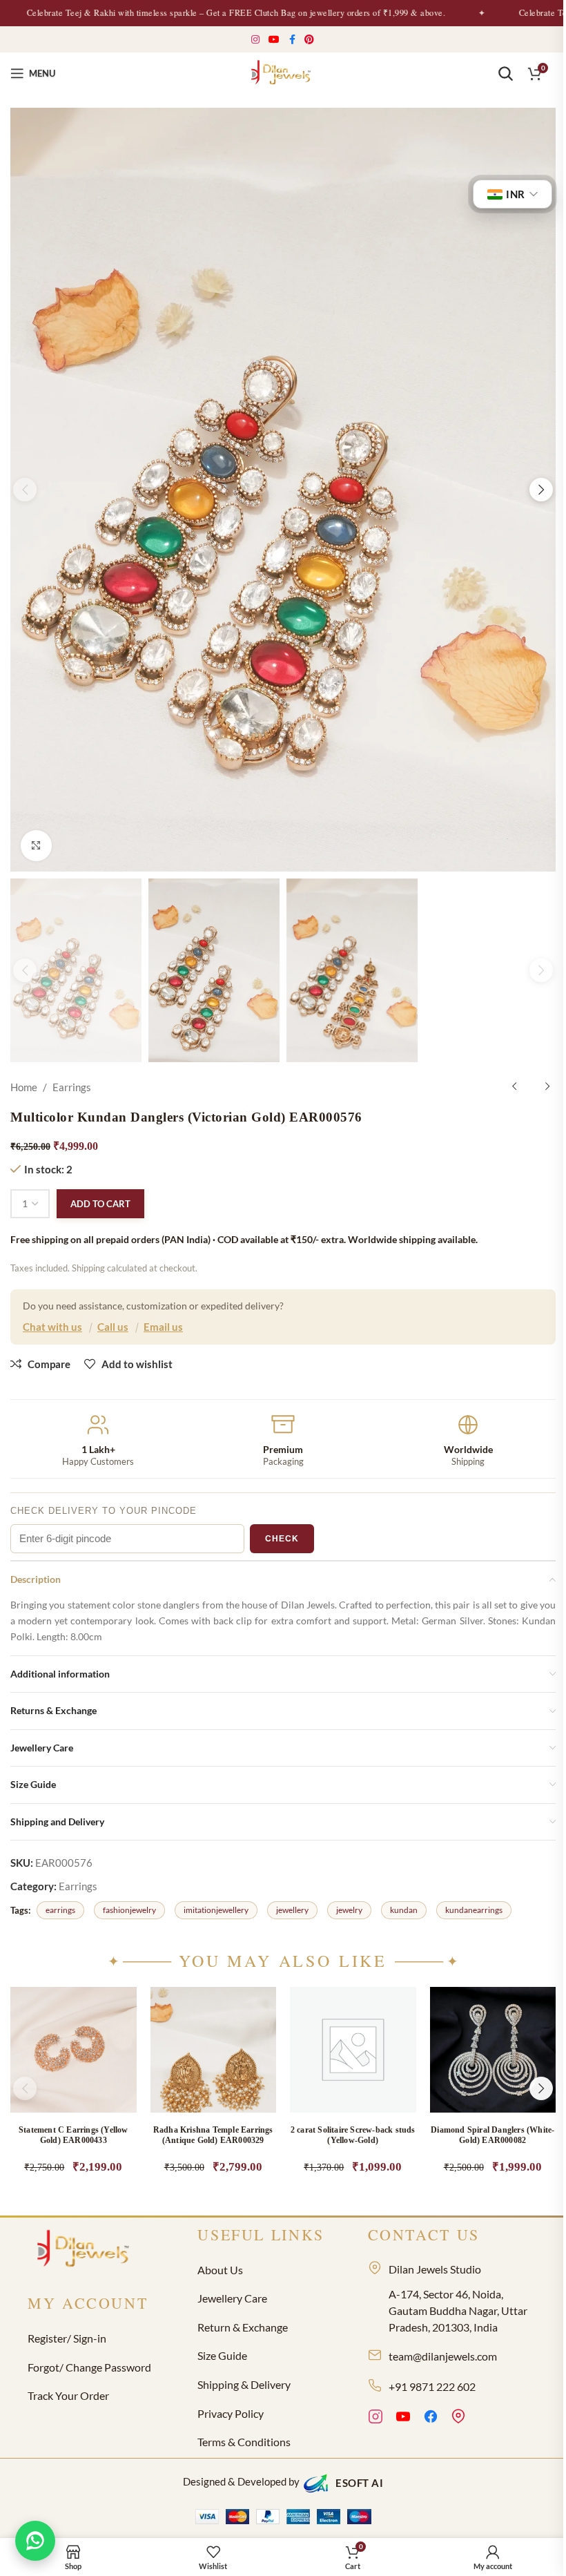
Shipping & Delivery (244, 2384)
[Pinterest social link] (310, 40)
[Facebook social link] (292, 40)
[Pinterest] (458, 2419)
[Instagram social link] (256, 40)
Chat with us (52, 1327)
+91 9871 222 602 (432, 2386)
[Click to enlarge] (36, 846)
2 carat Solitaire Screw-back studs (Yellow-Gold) (353, 2135)
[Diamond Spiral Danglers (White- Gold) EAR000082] (493, 2050)
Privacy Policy (231, 2413)
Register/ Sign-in (67, 2338)
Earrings (72, 1087)
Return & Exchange (243, 2327)
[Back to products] (531, 1087)
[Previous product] (514, 1087)
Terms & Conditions (244, 2442)
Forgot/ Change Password (89, 2367)
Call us (113, 1327)
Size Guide (222, 2355)
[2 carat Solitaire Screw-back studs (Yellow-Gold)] (353, 2050)
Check (282, 1539)
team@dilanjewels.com (443, 2356)
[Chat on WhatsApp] (35, 2541)
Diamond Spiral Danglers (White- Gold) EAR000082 (492, 2135)
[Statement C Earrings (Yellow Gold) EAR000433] (74, 2050)
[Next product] (547, 1087)
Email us (163, 1327)
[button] (25, 490)
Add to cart (100, 1204)
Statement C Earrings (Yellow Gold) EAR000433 (74, 2135)
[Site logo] (283, 72)
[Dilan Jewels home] (86, 2250)
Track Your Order (68, 2395)
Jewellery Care (232, 2298)
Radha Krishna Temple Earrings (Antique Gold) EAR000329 (213, 2135)
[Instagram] (375, 2419)
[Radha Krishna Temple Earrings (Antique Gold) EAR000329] (214, 2050)
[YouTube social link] (274, 40)
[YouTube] (403, 2419)
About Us (220, 2270)
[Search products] (505, 73)
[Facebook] (431, 2419)
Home (24, 1087)
